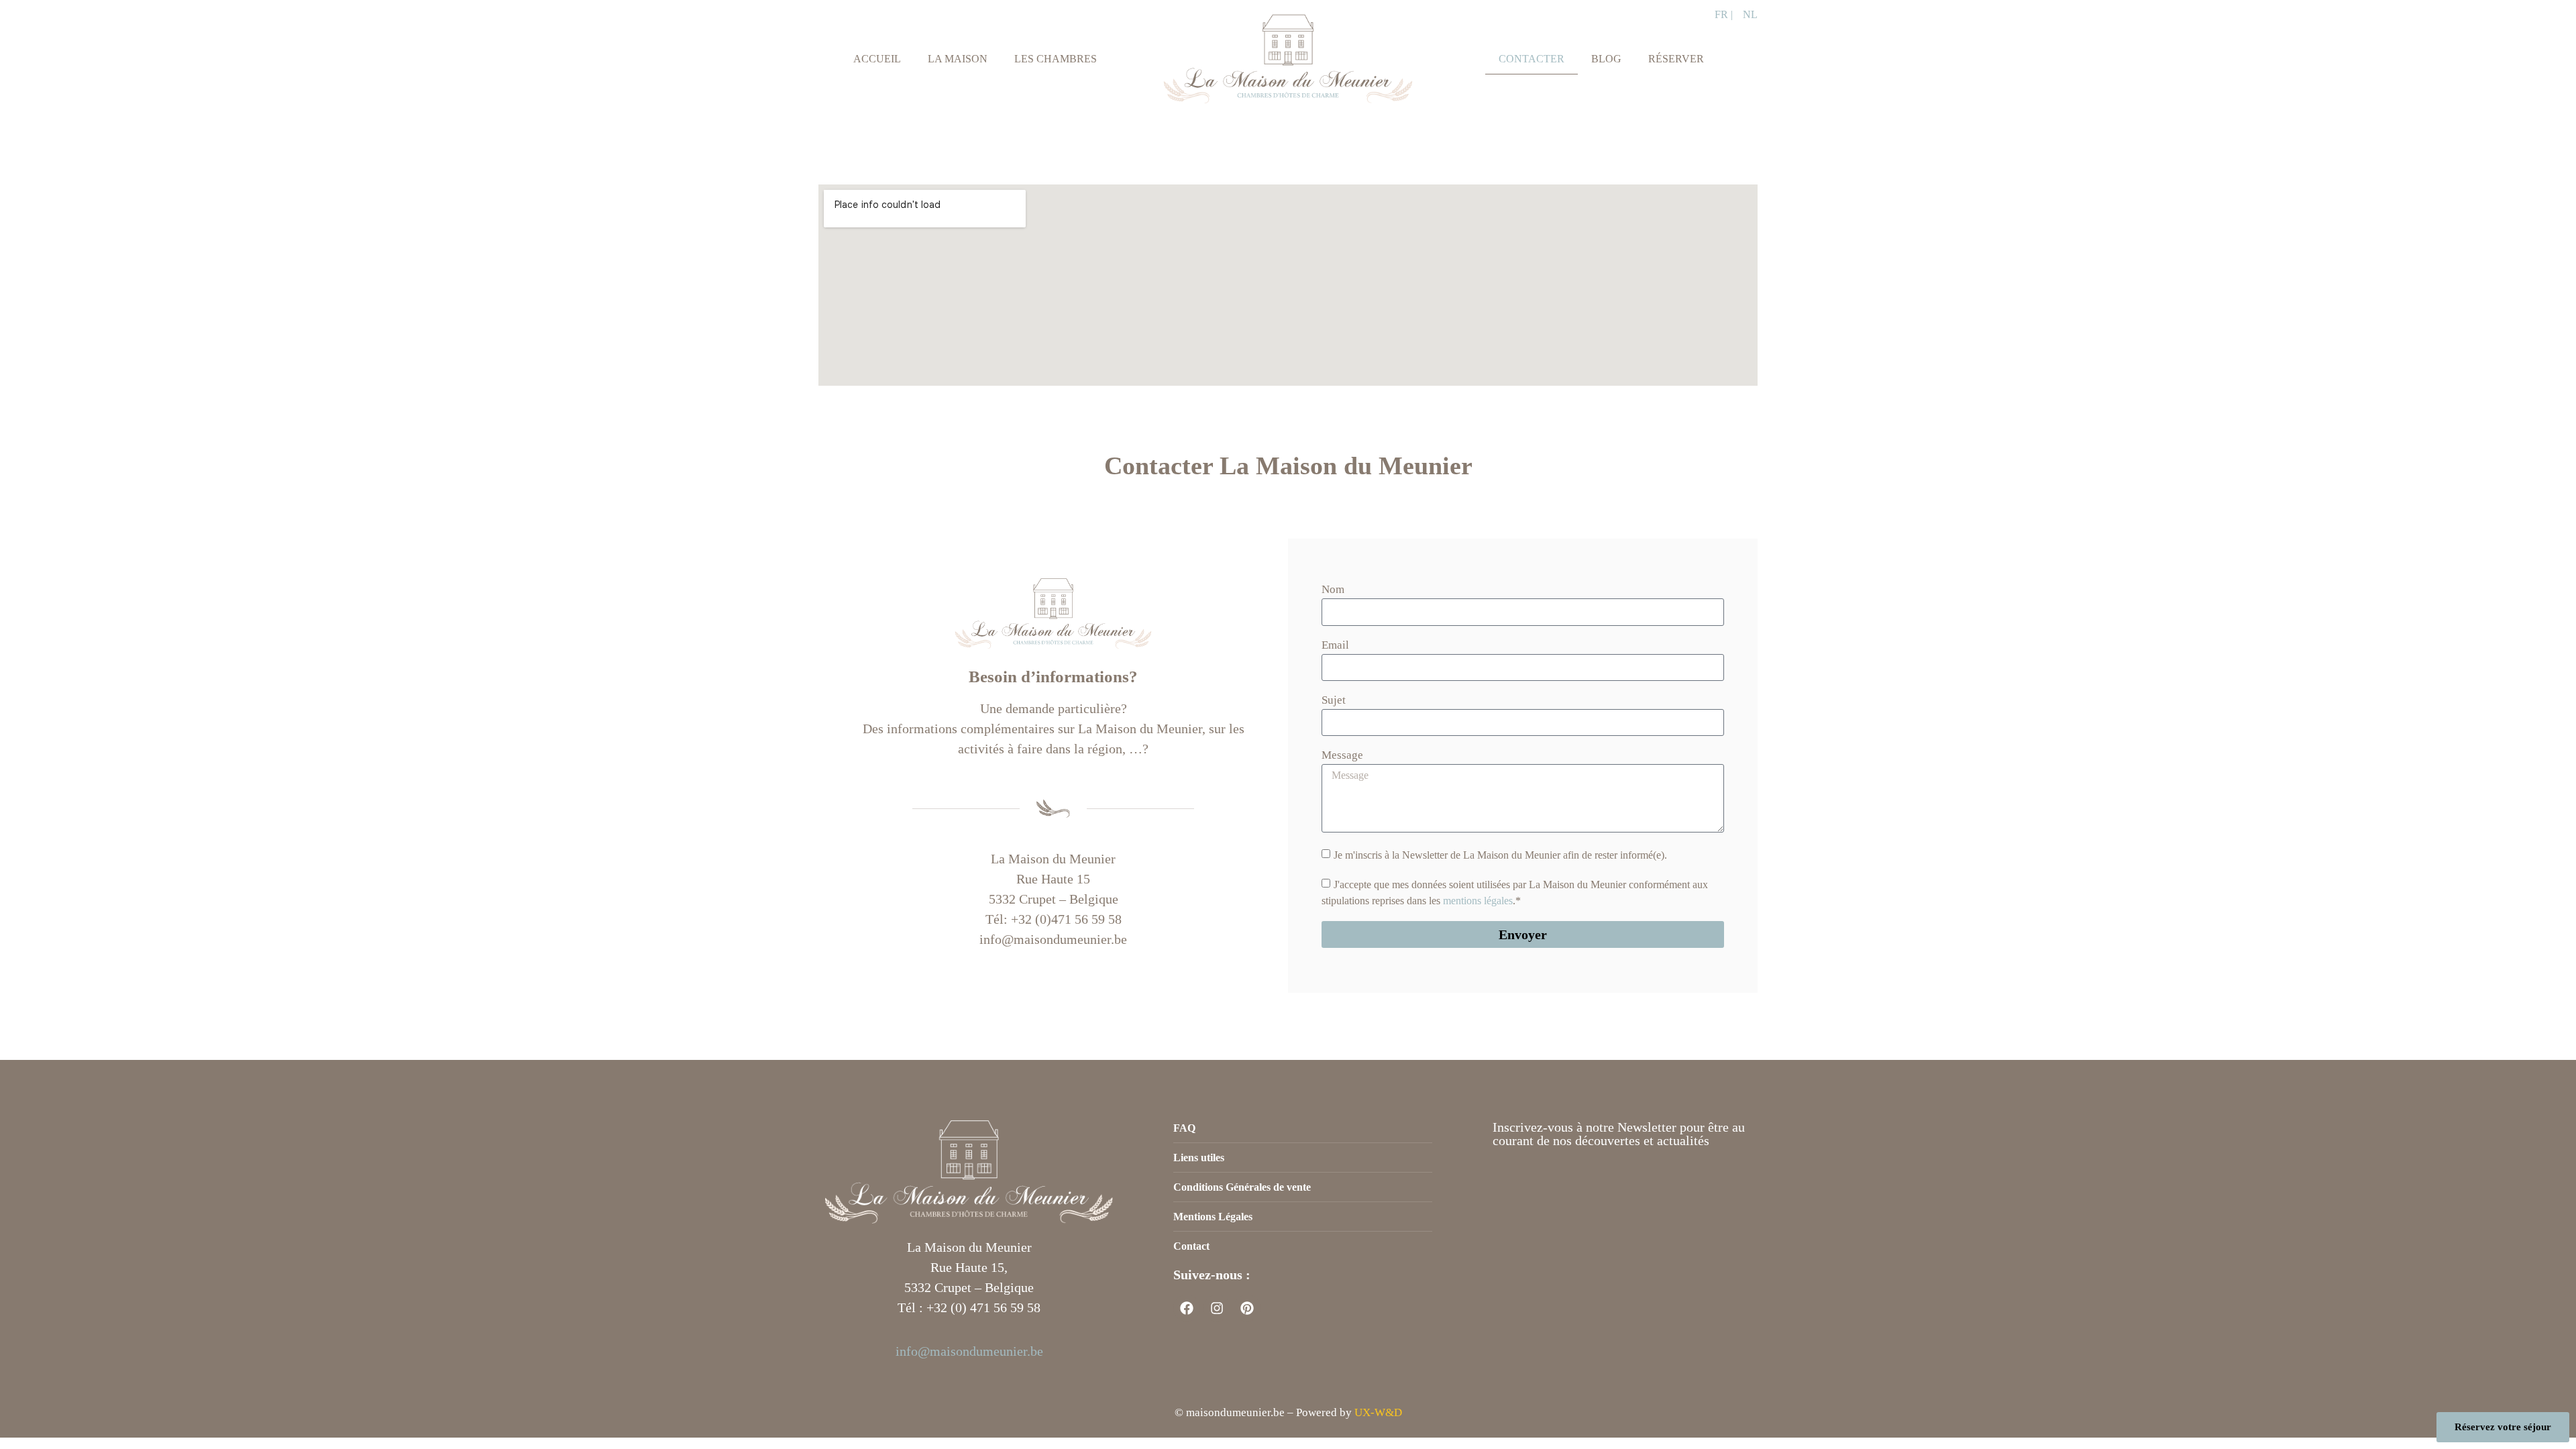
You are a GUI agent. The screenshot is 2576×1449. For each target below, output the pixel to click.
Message (1342, 755)
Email (1335, 645)
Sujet (1334, 700)
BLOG (1606, 59)
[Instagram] (1217, 1308)
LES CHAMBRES (1056, 59)
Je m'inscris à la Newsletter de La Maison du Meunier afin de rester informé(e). (1500, 855)
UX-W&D (1378, 1412)
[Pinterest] (1247, 1308)
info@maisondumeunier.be (969, 1351)
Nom (1333, 590)
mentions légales (1478, 901)
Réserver (1676, 59)
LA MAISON (958, 59)
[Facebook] (1187, 1308)
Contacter (1532, 59)
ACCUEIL (877, 59)
